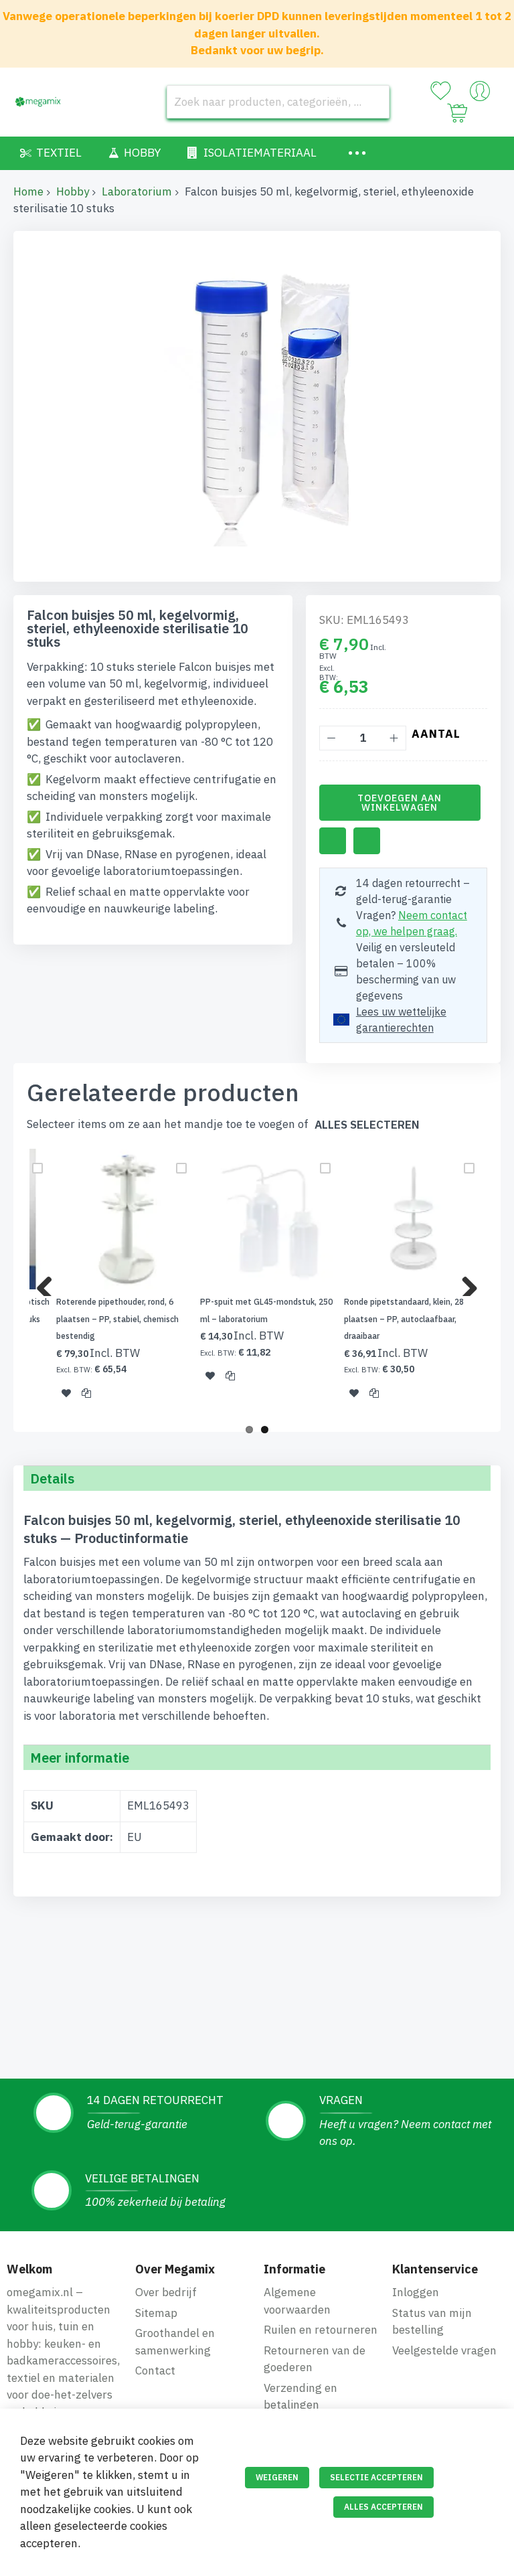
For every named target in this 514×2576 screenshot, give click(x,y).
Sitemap (156, 2313)
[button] (66, 1392)
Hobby (73, 191)
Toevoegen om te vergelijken (367, 841)
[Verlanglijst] (440, 91)
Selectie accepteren (376, 2477)
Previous (50, 1283)
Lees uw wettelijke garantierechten (401, 1020)
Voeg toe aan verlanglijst (333, 841)
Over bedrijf (166, 2292)
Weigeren (277, 2477)
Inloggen (416, 2292)
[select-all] (367, 1125)
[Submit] (373, 102)
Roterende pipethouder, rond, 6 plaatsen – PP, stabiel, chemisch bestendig (117, 1319)
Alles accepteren (383, 2507)
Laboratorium (137, 191)
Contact (155, 2370)
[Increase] (394, 738)
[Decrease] (332, 738)
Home (28, 191)
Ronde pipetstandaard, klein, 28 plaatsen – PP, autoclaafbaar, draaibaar (404, 1319)
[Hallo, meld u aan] (480, 94)
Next (464, 1283)
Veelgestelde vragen (444, 2350)
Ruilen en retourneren (321, 2330)
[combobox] (278, 102)
